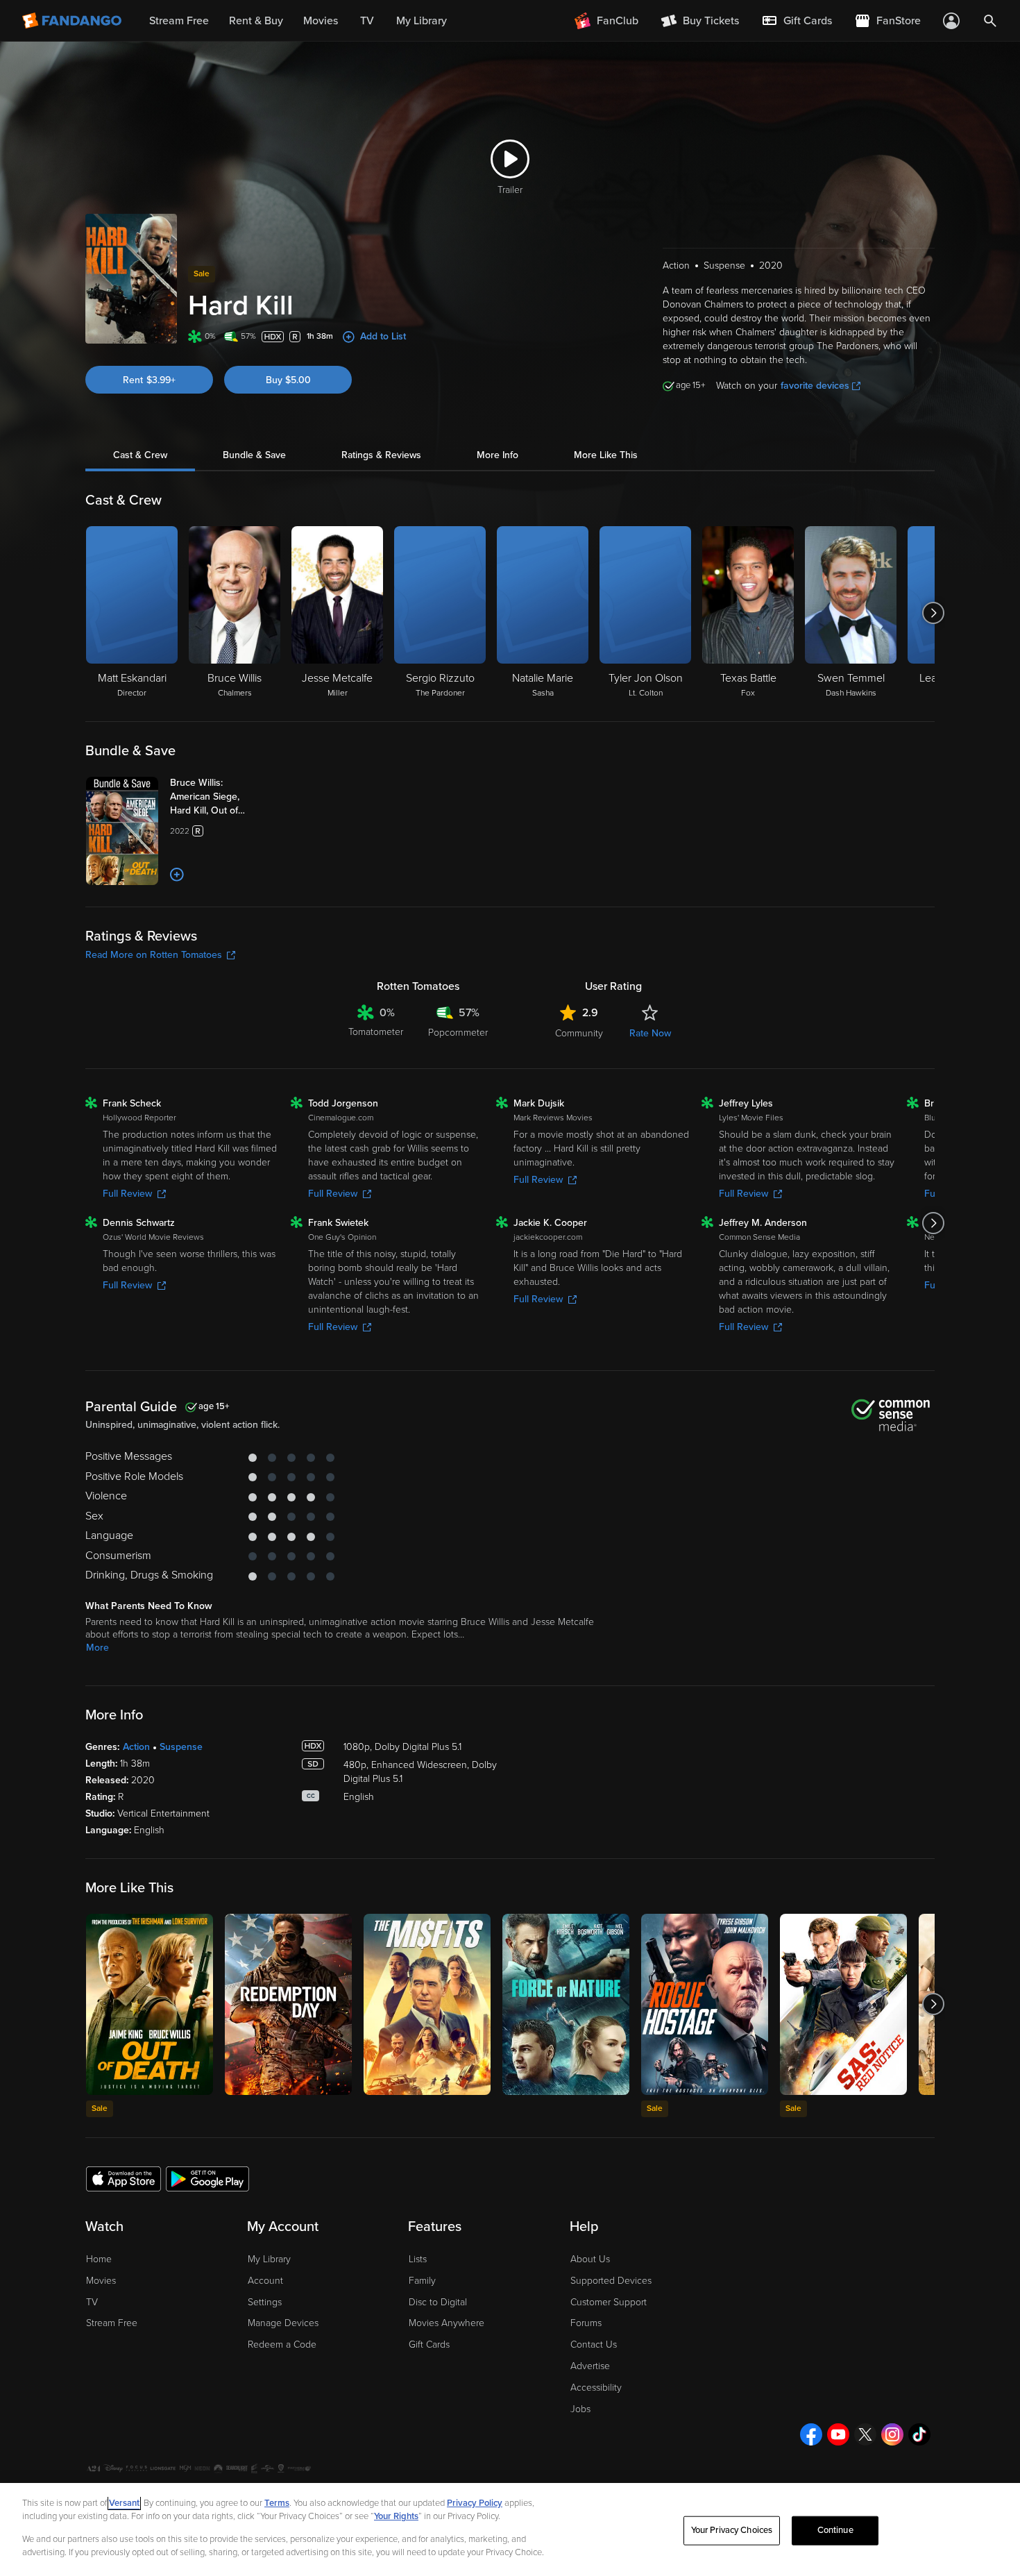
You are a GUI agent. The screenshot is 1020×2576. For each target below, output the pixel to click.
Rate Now (650, 1033)
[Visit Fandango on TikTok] (919, 2434)
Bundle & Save (254, 455)
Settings (265, 2302)
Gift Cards (429, 2345)
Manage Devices (283, 2323)
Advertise (590, 2366)
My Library (269, 2259)
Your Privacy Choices (732, 2530)
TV (92, 2302)
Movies (101, 2281)
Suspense (181, 1747)
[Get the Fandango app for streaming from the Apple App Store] (124, 2178)
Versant (124, 2503)
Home (99, 2259)
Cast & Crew (140, 455)
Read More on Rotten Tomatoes (154, 955)
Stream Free (112, 2323)
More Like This (606, 455)
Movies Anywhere (447, 2323)
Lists (418, 2259)
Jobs (580, 2409)
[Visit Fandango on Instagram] (892, 2434)
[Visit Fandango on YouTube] (838, 2434)
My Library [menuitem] (422, 21)
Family (422, 2281)
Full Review (127, 1194)
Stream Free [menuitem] (179, 21)
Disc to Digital (438, 2302)
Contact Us (594, 2345)
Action (136, 1747)
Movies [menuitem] (321, 21)
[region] (510, 2529)
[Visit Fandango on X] (865, 2434)
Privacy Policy (475, 2503)
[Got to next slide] (933, 613)
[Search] (990, 21)
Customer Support (609, 2302)
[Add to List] (177, 875)
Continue (835, 2530)
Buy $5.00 (288, 380)
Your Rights (396, 2516)
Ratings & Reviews (381, 455)
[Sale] (150, 2004)
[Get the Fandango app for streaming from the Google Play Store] (207, 2178)
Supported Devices (611, 2281)
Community (579, 1033)
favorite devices (815, 386)
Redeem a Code (282, 2345)
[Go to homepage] (73, 21)
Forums (586, 2323)
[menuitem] (797, 21)
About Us (590, 2259)
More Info (498, 455)
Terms (277, 2503)
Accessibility (596, 2388)
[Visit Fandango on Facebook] (811, 2434)
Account (265, 2281)
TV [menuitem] (367, 21)
